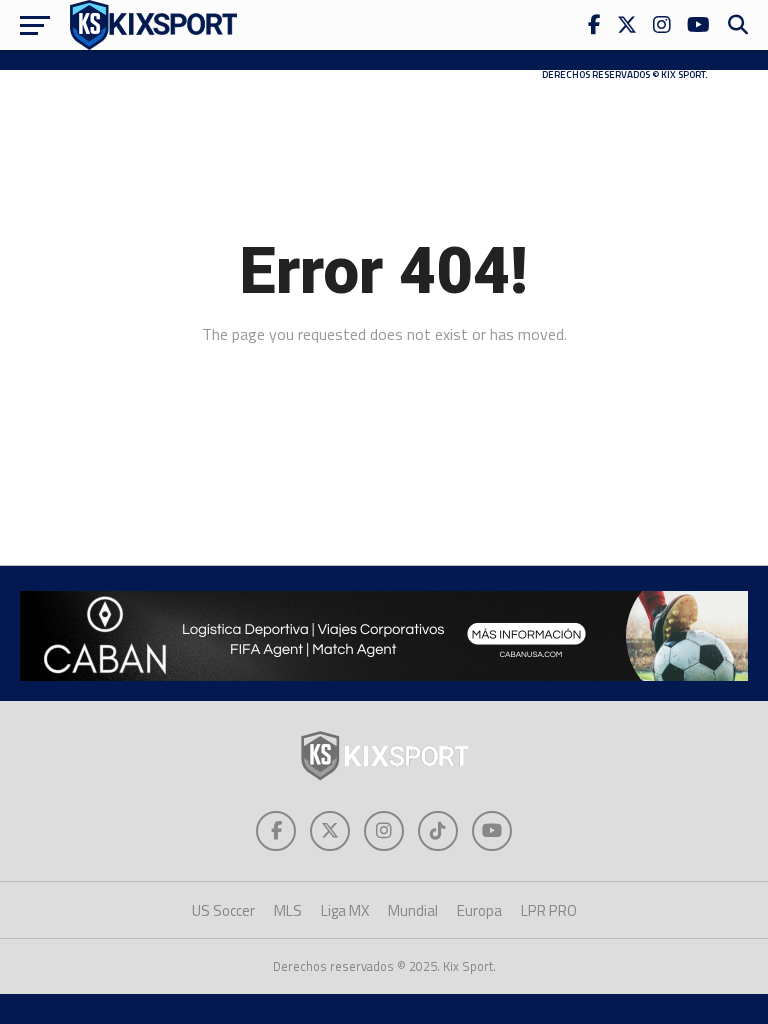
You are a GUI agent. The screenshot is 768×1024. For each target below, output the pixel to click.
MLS (288, 910)
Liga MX (345, 910)
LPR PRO (549, 910)
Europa (479, 910)
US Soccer (223, 910)
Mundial (413, 910)
